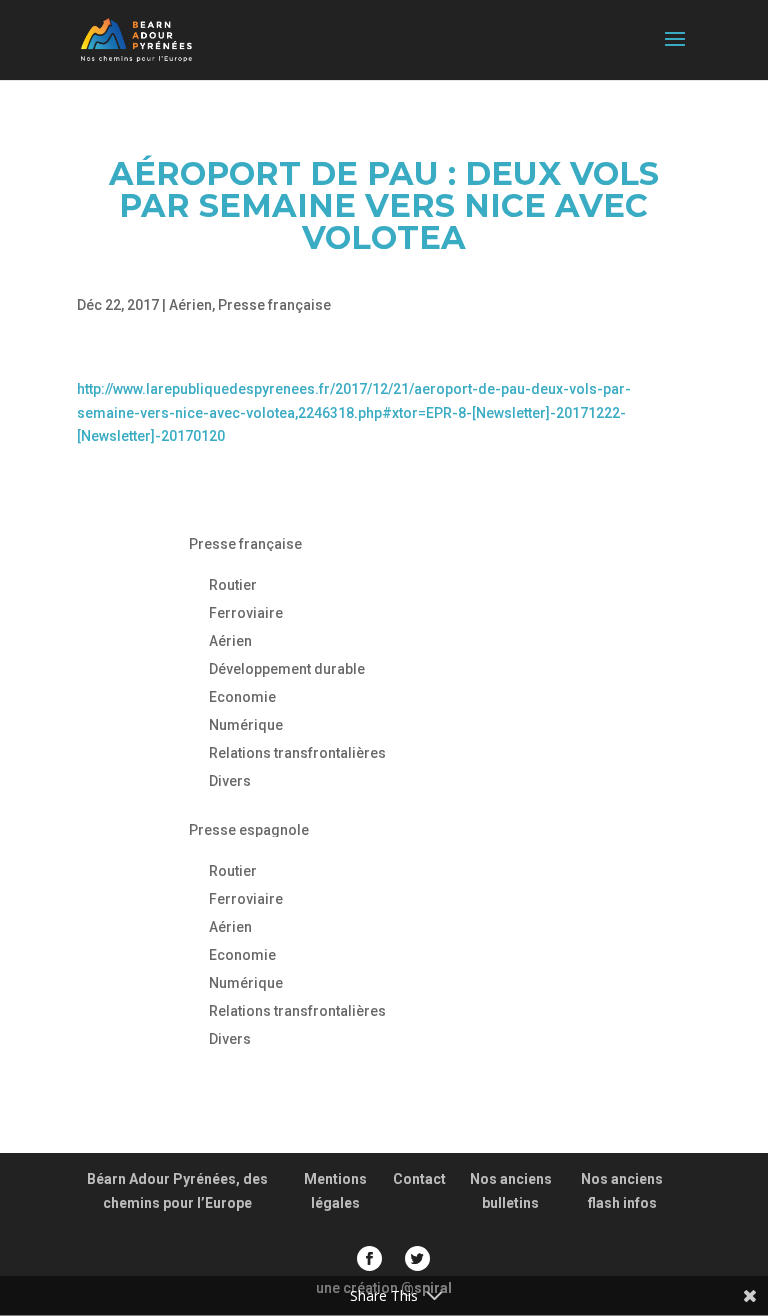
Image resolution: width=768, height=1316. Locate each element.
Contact (419, 1179)
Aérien (190, 305)
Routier (233, 585)
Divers (230, 781)
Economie (242, 697)
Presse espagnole (249, 830)
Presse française (274, 305)
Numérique (246, 725)
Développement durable (287, 669)
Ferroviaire (246, 613)
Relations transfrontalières (297, 753)
